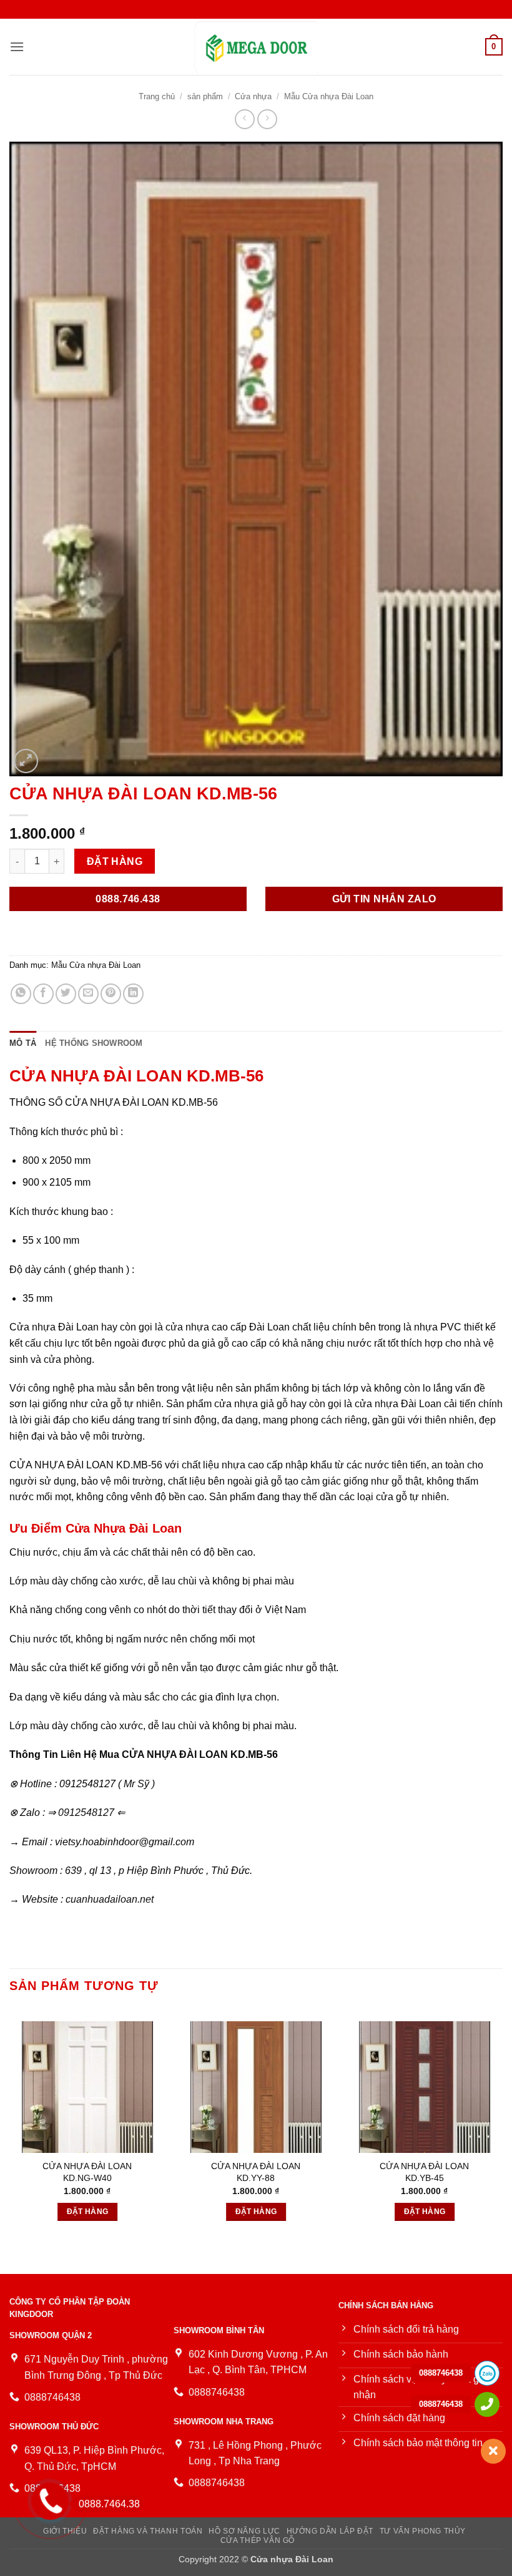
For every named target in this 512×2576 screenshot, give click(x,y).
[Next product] (244, 119)
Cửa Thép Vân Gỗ (258, 2540)
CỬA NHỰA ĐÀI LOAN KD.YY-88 (256, 2172)
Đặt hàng (115, 861)
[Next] (502, 2118)
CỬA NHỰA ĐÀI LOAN (175, 1754)
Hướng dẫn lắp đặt (330, 2531)
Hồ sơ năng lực (244, 2531)
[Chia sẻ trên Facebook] (43, 994)
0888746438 (441, 2373)
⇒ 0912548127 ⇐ (86, 1812)
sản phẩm (205, 96)
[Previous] (10, 2118)
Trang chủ (157, 96)
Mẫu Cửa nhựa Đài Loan (329, 96)
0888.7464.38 (109, 2504)
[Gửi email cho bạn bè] (88, 994)
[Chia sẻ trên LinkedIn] (133, 994)
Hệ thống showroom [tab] (94, 1043)
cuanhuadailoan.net (110, 1899)
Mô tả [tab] (23, 1043)
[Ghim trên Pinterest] (111, 994)
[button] (17, 46)
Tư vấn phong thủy (423, 2531)
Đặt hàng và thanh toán (148, 2531)
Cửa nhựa (253, 96)
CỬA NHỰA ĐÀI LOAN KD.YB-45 (424, 2172)
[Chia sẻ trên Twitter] (66, 994)
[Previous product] (267, 119)
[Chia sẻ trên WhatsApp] (21, 994)
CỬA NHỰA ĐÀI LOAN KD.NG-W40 (87, 2172)
